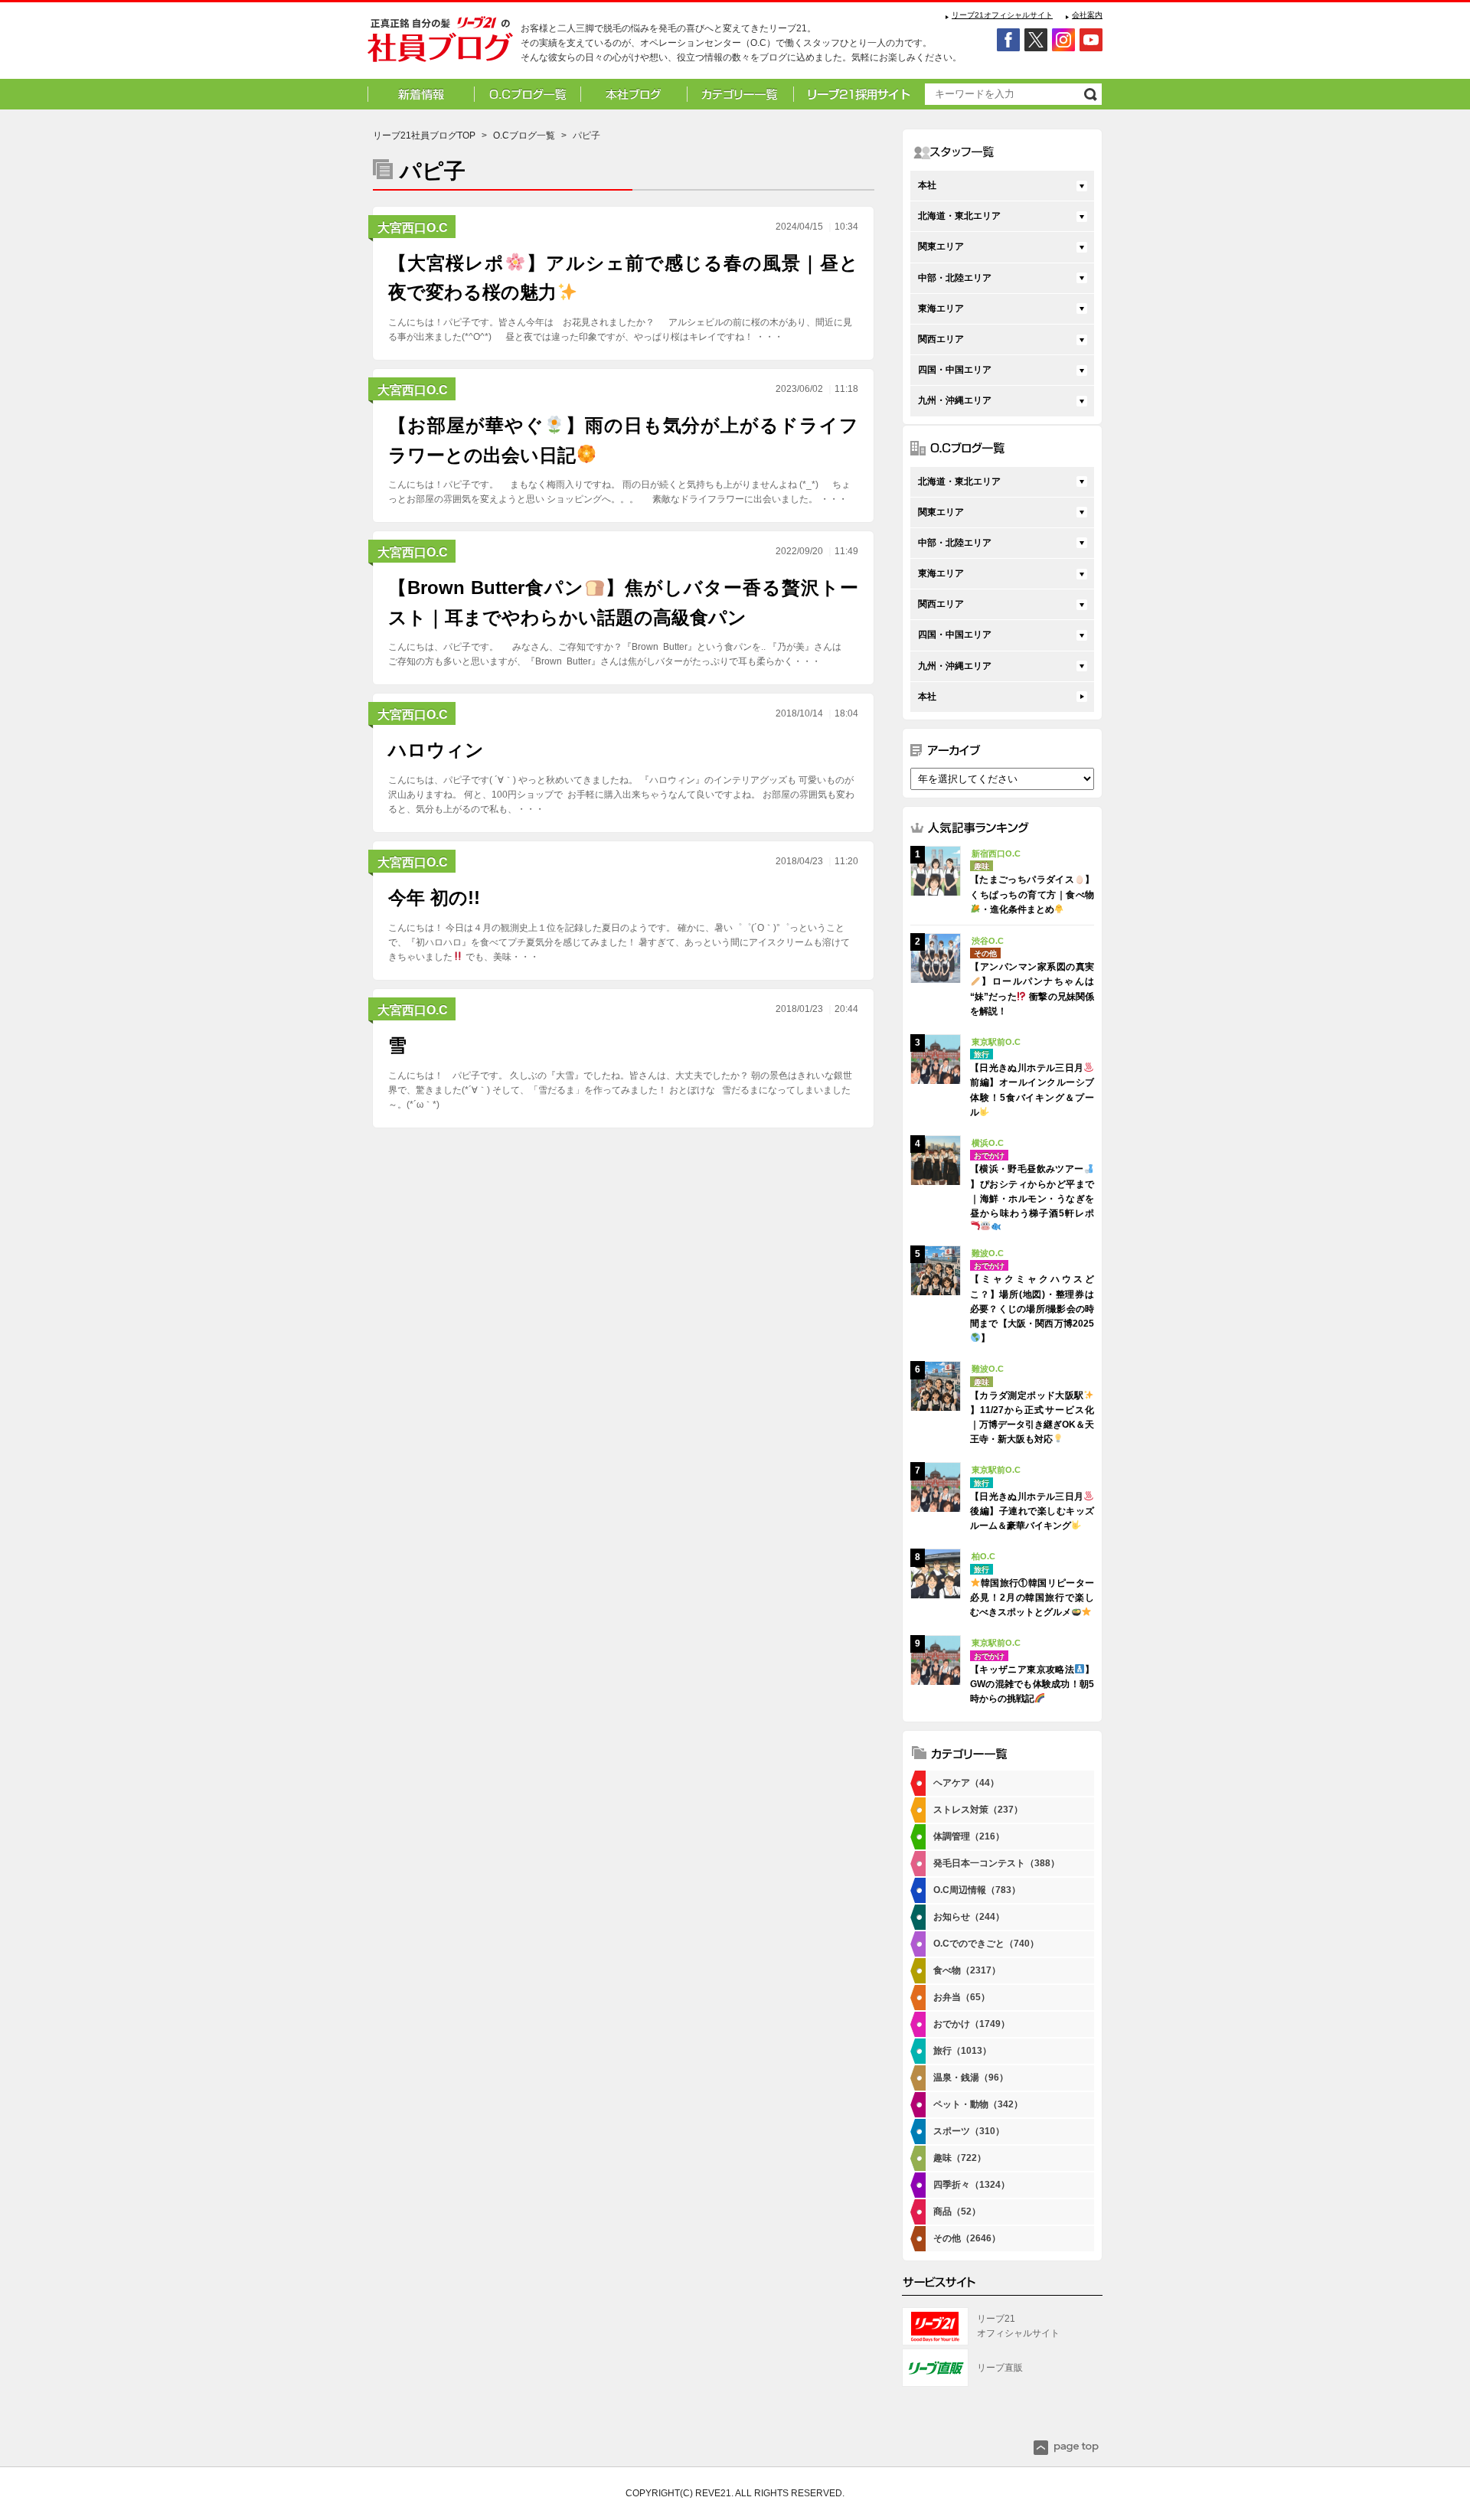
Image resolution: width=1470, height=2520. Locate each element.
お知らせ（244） (969, 1917)
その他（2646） (967, 2238)
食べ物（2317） (967, 1970)
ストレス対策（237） (978, 1810)
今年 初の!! (434, 898)
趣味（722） (960, 2158)
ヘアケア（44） (966, 1783)
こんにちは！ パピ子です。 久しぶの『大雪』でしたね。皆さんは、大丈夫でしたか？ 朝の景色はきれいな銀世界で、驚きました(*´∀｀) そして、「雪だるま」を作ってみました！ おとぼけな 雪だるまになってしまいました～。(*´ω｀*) (620, 1090)
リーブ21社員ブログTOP (424, 135)
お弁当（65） (962, 1997)
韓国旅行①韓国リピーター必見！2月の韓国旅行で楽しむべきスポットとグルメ (1032, 1598)
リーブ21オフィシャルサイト (1002, 15)
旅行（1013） (962, 2051)
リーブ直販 (1000, 2368)
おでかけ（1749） (972, 2024)
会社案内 (1087, 15)
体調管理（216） (969, 1836)
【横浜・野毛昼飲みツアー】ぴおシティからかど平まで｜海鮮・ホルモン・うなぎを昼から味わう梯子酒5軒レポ (1032, 1191)
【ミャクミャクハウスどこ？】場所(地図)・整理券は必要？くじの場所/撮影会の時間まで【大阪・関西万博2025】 (1032, 1309)
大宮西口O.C (413, 228)
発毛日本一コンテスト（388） (996, 1863)
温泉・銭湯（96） (971, 2078)
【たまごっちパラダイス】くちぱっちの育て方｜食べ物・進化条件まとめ (1032, 894)
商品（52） (957, 2212)
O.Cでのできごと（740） (986, 1944)
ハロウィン (436, 750)
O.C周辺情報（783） (977, 1890)
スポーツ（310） (969, 2131)
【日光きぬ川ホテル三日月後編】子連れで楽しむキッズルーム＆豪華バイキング (1032, 1511)
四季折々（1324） (972, 2185)
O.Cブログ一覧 (524, 135)
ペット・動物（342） (978, 2104)
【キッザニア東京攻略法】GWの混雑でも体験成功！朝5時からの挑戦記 (1032, 1684)
